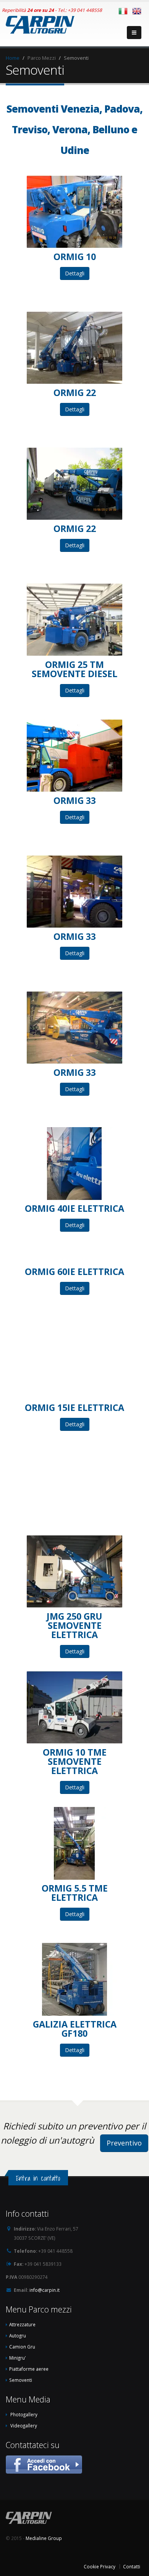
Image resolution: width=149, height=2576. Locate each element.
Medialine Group (44, 2538)
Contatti (132, 2566)
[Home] (40, 23)
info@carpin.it (45, 2290)
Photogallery (24, 2414)
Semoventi (21, 2380)
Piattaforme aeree (29, 2369)
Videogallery (24, 2425)
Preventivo (124, 2143)
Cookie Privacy (100, 2566)
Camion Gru (22, 2347)
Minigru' (18, 2358)
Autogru (18, 2335)
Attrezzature (22, 2324)
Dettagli (75, 273)
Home (13, 58)
